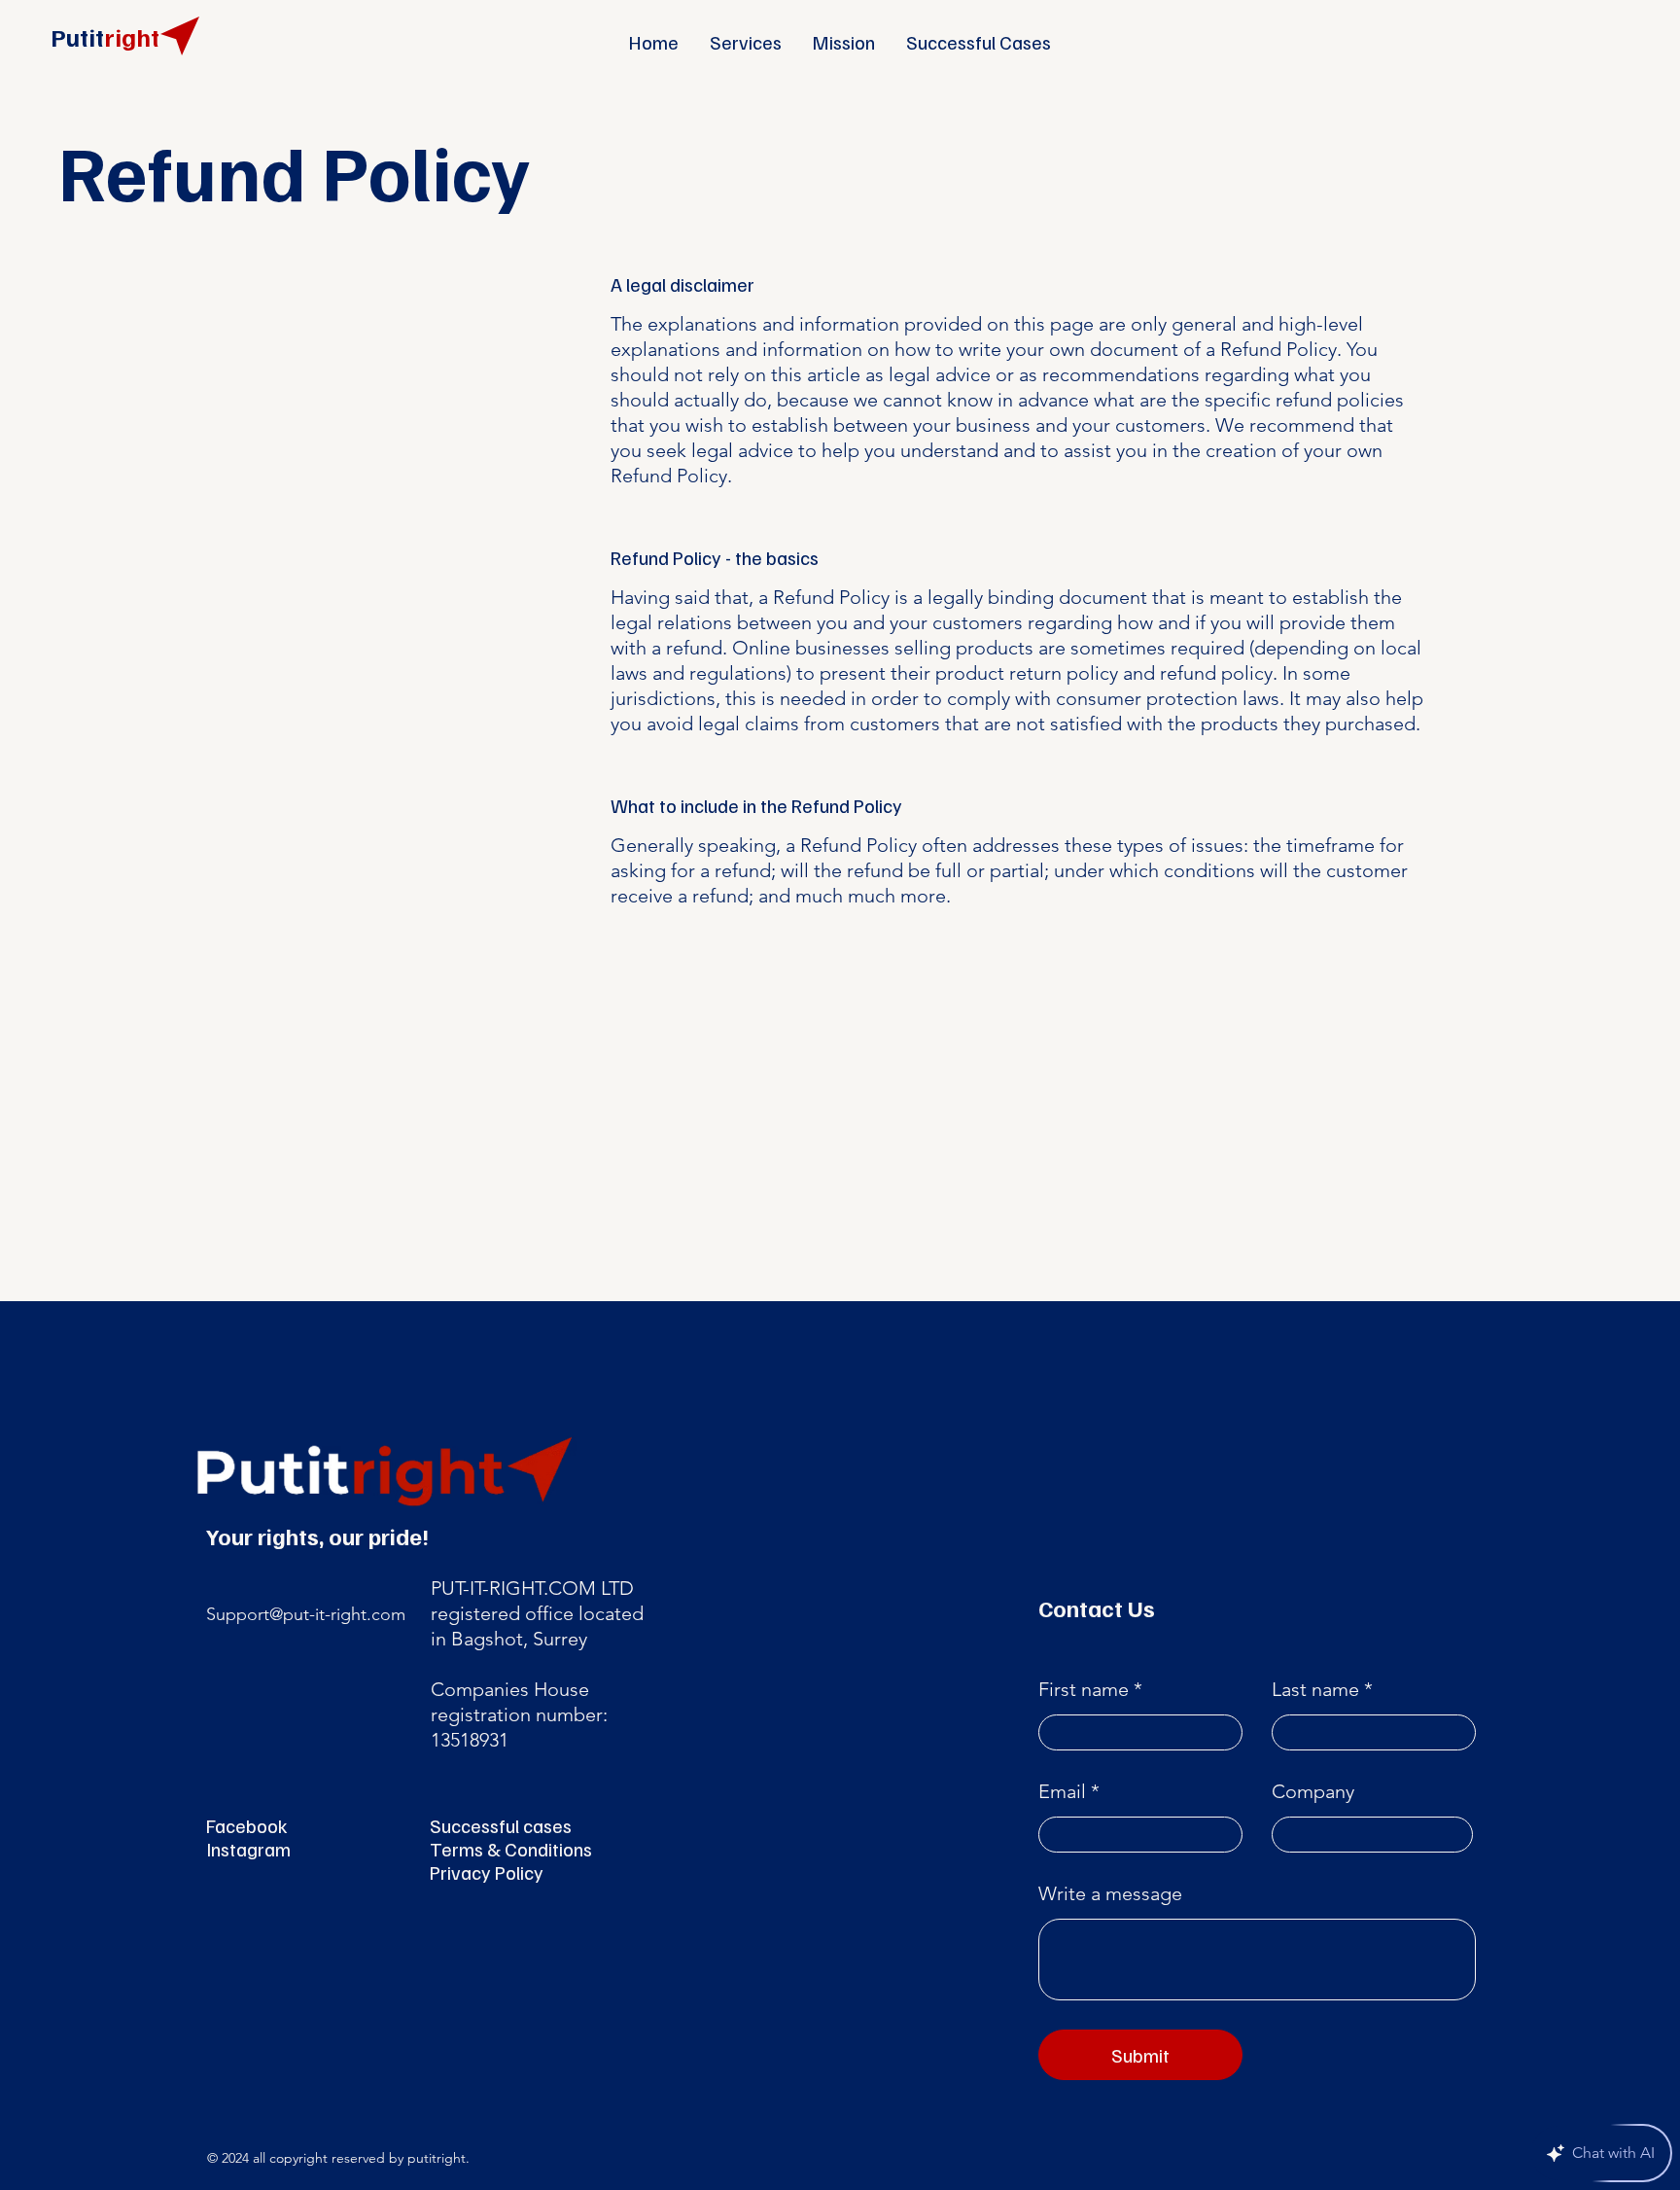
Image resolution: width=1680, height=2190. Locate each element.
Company (1313, 1791)
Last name (1315, 1689)
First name (1084, 1689)
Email (1062, 1791)
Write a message (1110, 1893)
